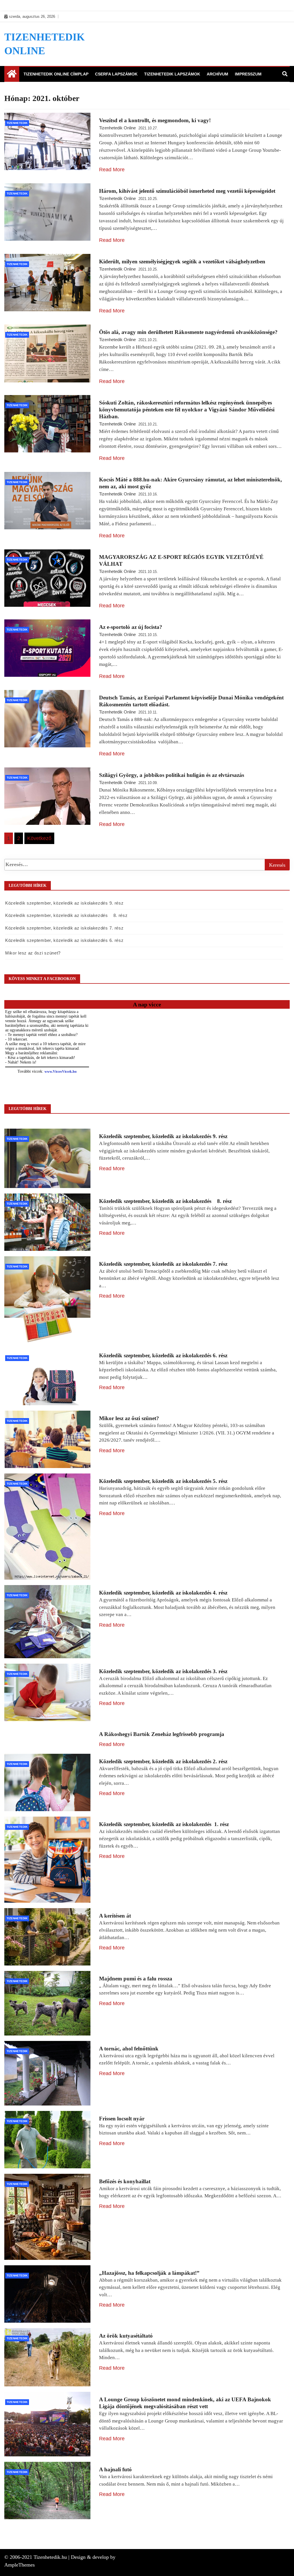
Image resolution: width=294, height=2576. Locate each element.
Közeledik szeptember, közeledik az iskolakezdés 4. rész (163, 1593)
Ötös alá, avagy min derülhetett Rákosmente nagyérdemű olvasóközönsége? (188, 332)
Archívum (217, 74)
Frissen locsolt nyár (122, 2119)
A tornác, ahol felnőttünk (129, 2049)
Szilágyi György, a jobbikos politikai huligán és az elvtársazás (172, 775)
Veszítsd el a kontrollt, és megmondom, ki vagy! (155, 120)
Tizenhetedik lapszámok (172, 74)
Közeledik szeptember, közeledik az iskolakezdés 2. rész (163, 1761)
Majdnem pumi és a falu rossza (136, 1979)
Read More (112, 170)
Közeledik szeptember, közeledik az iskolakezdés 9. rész (64, 903)
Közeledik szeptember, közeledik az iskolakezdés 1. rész (164, 1824)
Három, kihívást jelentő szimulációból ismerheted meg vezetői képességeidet (187, 191)
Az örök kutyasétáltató (126, 2336)
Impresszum (248, 74)
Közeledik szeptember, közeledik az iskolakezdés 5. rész (163, 1481)
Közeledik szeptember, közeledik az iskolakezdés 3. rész (163, 1671)
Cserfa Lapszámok (116, 74)
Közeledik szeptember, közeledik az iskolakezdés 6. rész (64, 940)
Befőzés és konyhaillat (125, 2181)
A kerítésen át (115, 1916)
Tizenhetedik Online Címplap (56, 74)
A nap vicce (147, 1004)
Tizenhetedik (17, 123)
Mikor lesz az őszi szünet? (33, 953)
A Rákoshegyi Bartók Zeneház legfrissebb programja (162, 1734)
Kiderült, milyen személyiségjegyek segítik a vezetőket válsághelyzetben (182, 262)
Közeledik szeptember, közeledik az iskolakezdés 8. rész (66, 915)
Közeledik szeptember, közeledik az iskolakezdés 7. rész (64, 928)
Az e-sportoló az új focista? (131, 627)
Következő (39, 838)
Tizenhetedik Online (117, 128)
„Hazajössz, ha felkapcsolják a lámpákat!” (149, 2273)
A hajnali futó (115, 2469)
